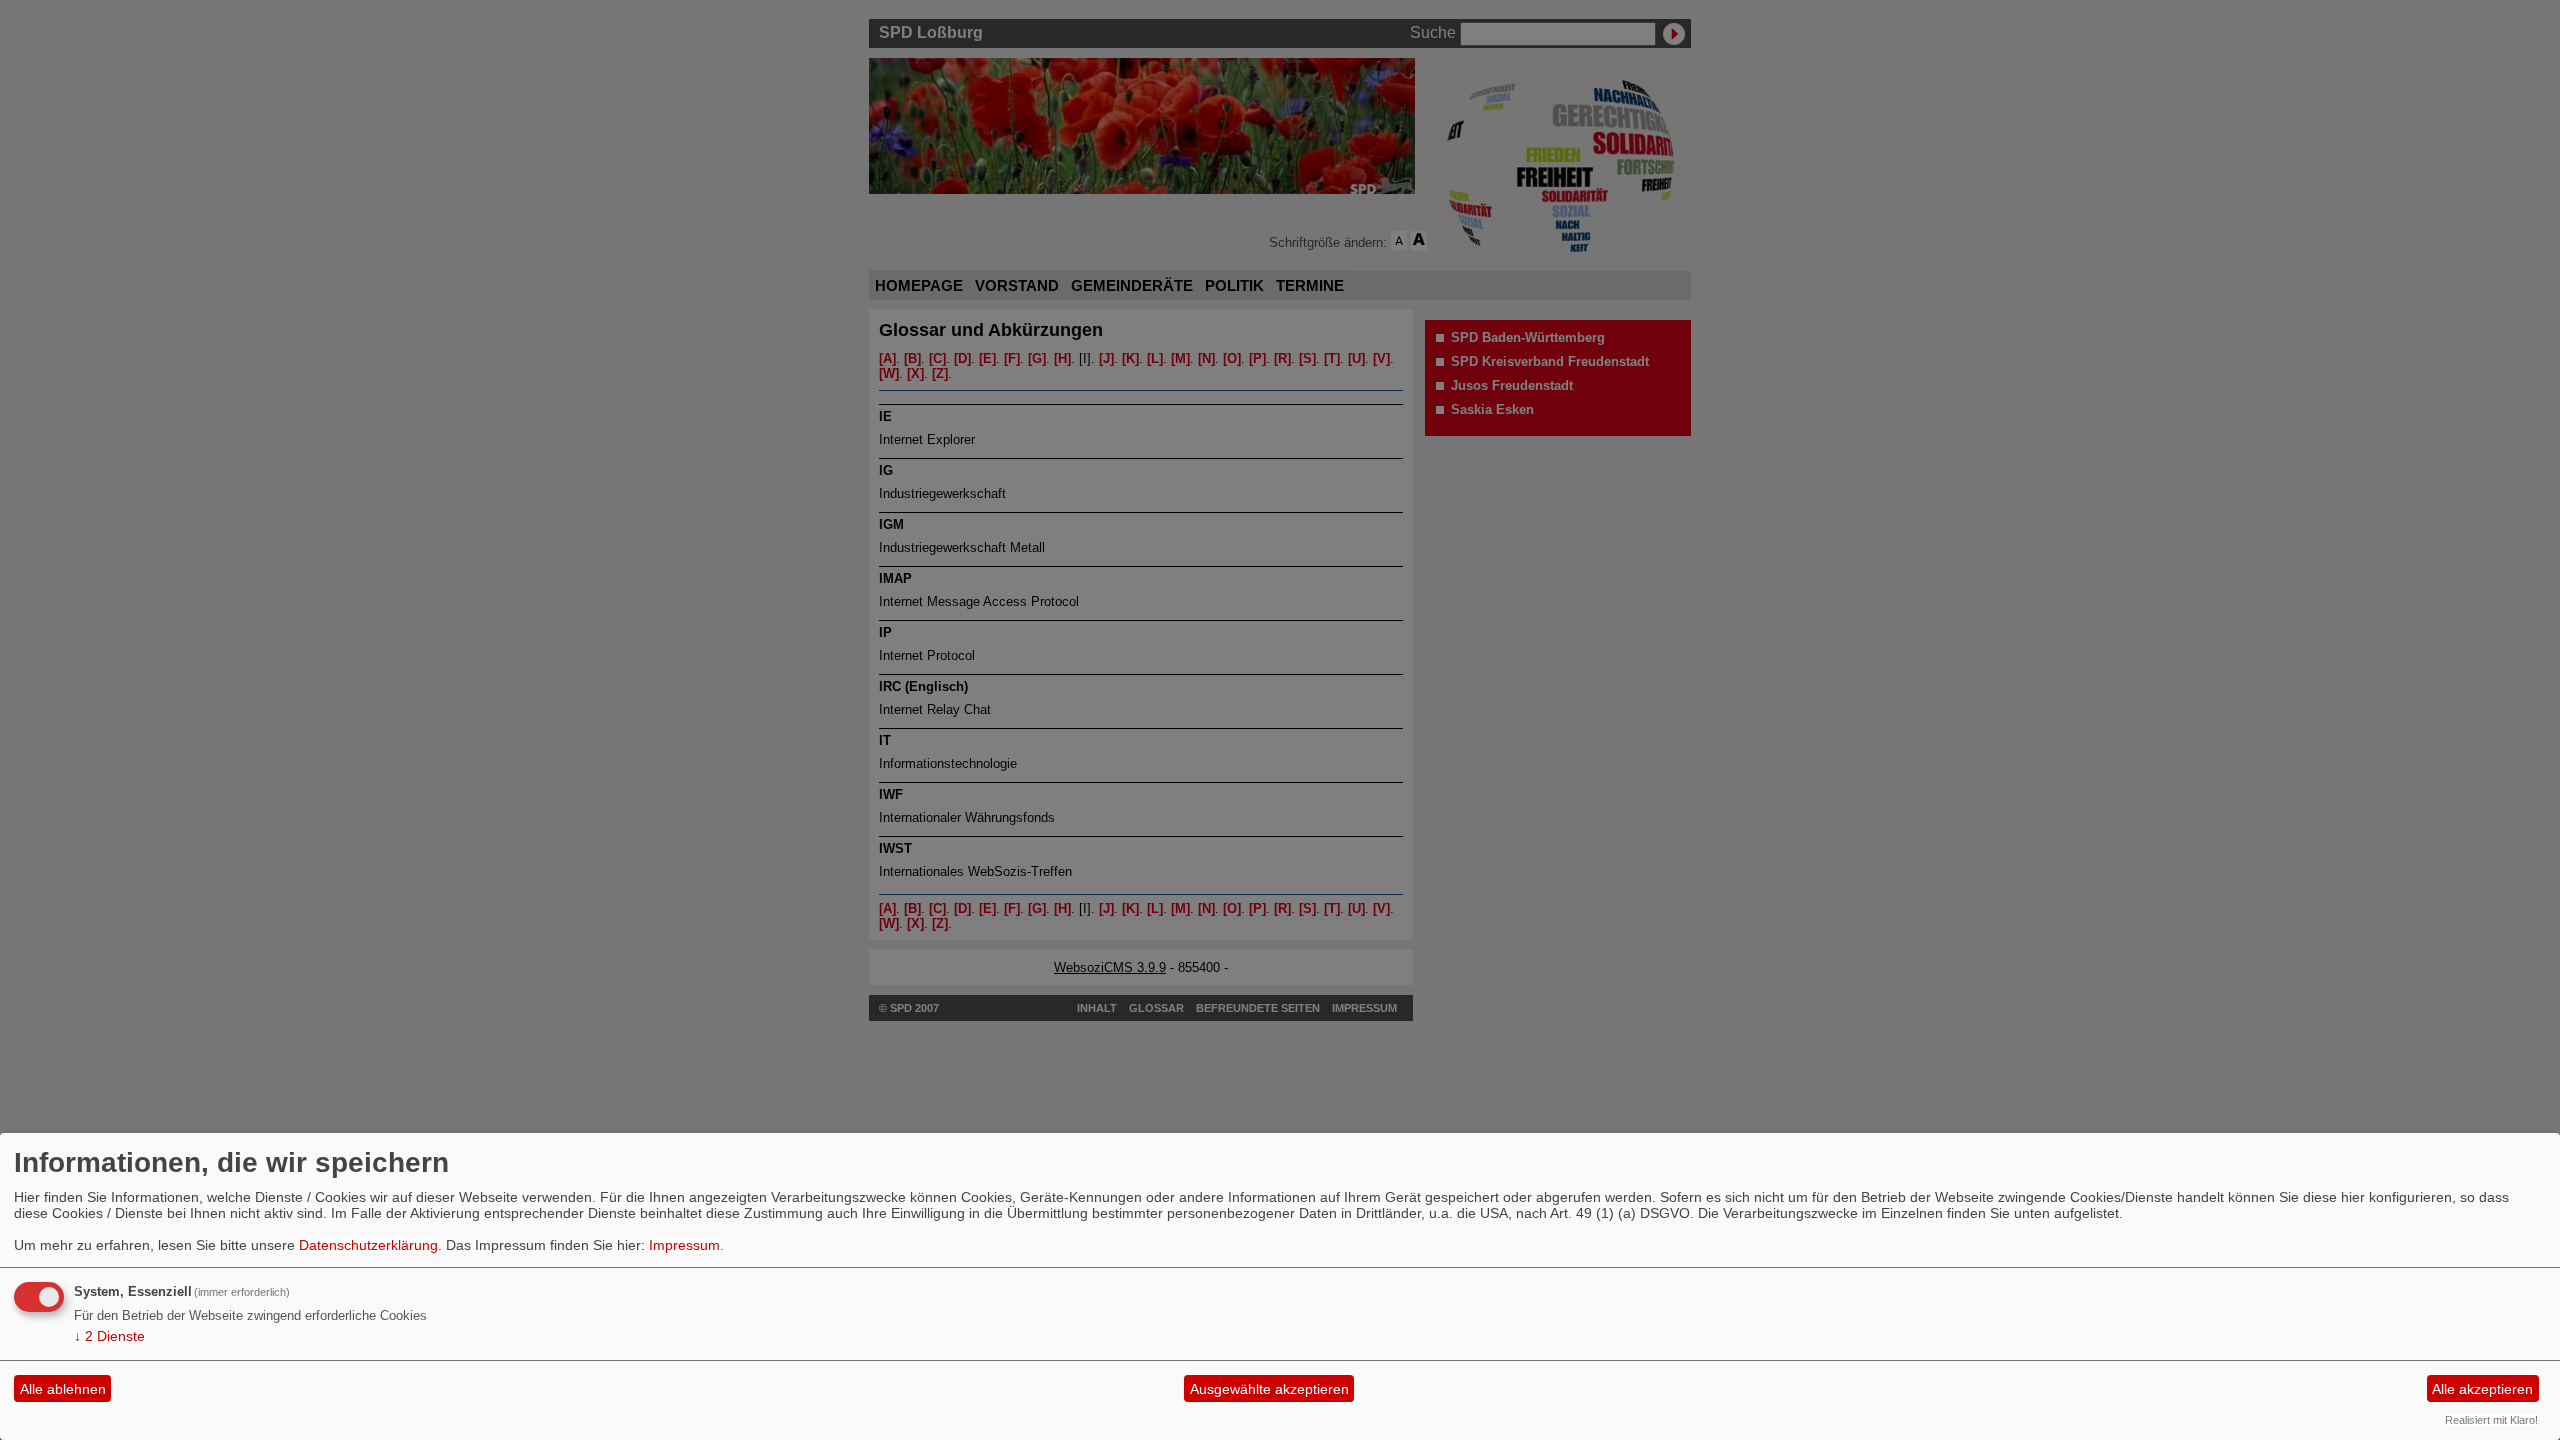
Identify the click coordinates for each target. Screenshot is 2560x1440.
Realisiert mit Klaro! (2491, 1420)
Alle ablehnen (63, 1389)
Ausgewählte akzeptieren (1269, 1389)
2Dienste (109, 1336)
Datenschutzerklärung (368, 1245)
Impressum (684, 1245)
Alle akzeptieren (2482, 1389)
